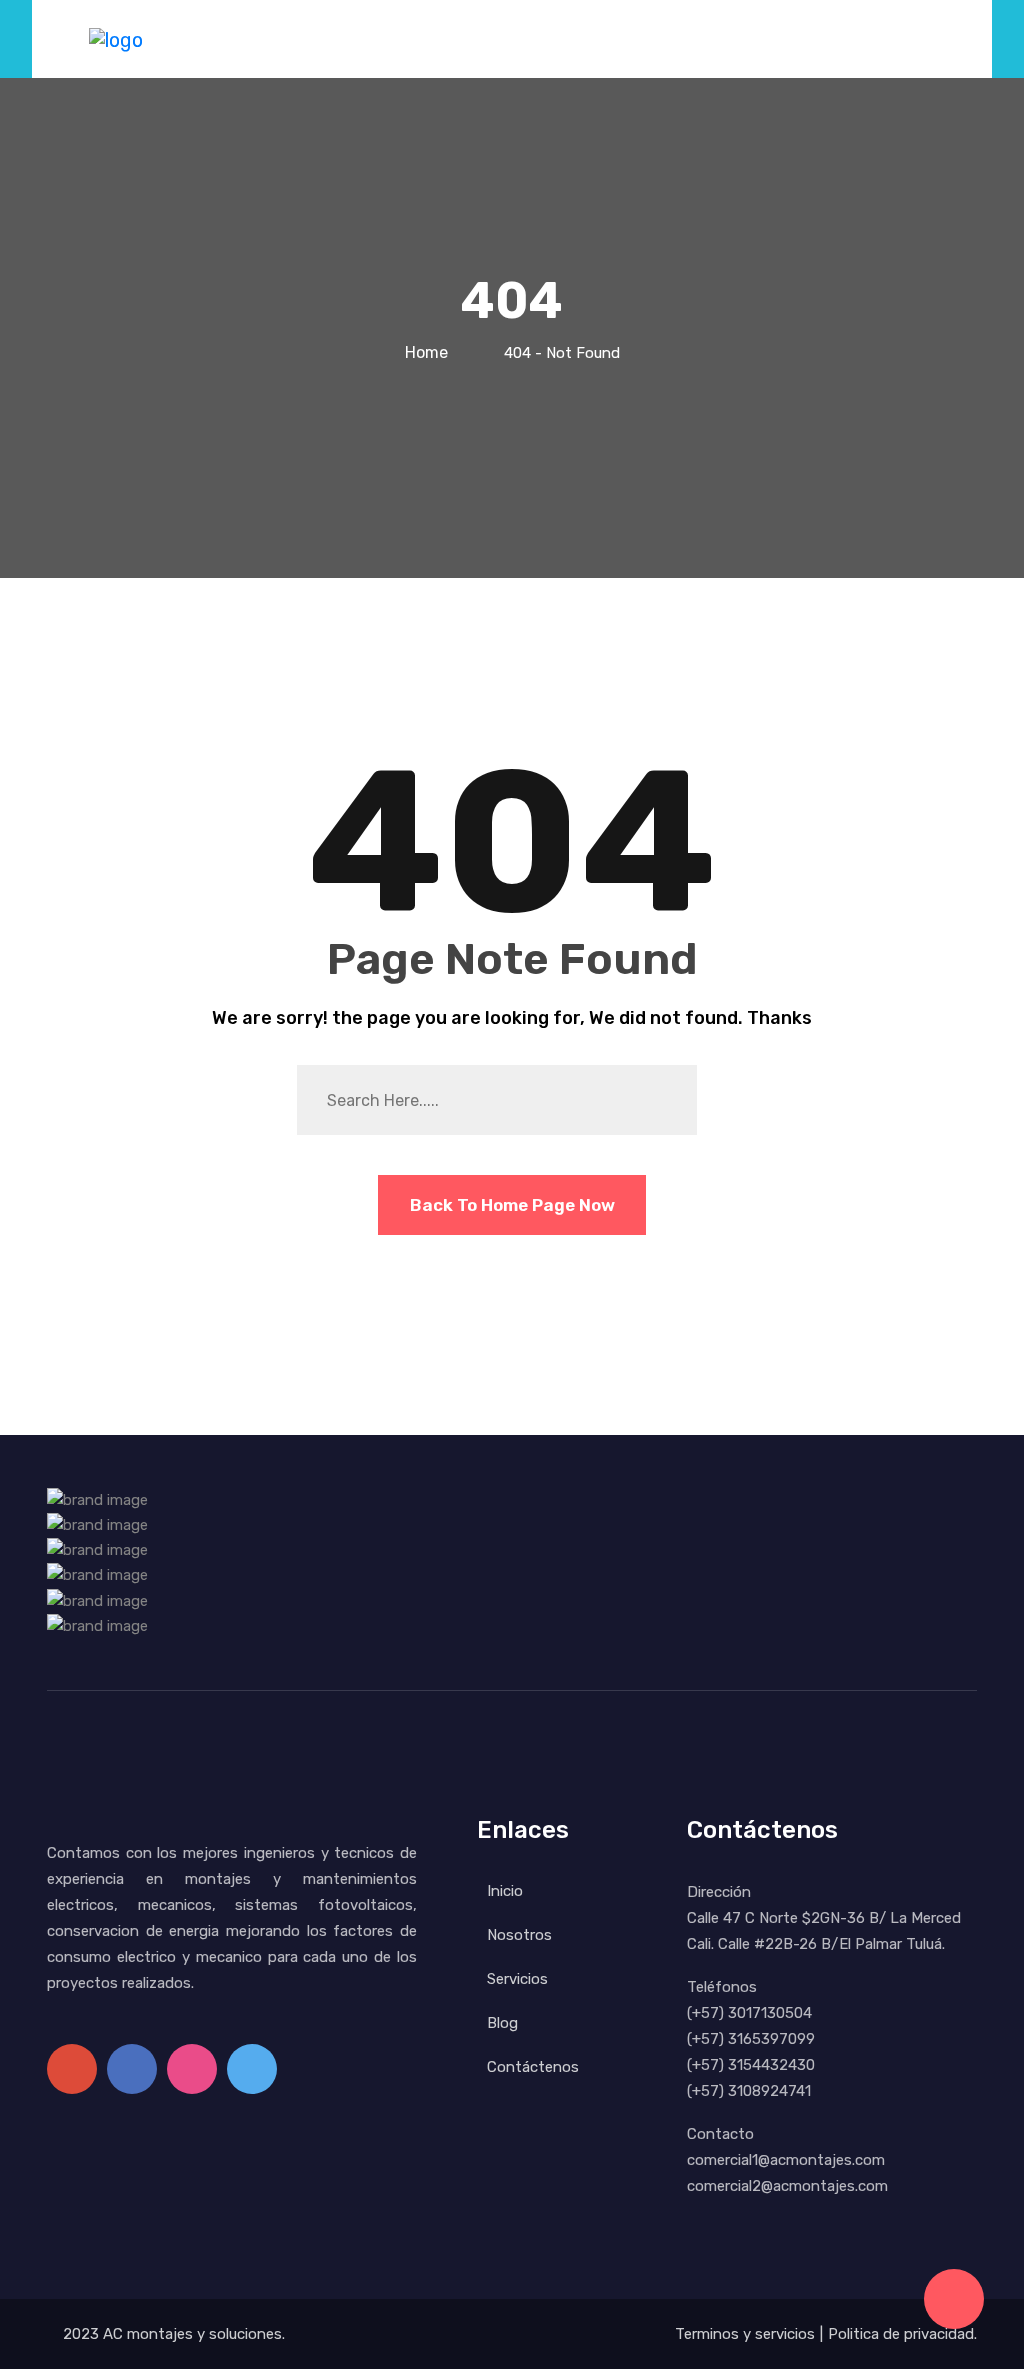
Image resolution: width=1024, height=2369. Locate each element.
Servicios (517, 1979)
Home (430, 352)
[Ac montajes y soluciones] (116, 38)
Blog (502, 2023)
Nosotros (519, 1935)
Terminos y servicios (745, 2334)
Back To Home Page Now (512, 1205)
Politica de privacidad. (902, 2334)
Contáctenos (533, 2067)
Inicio (505, 1891)
